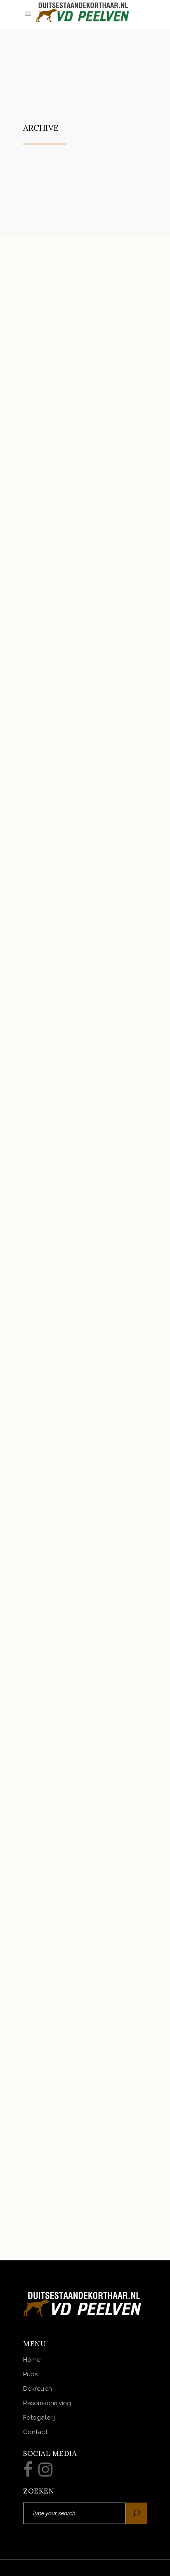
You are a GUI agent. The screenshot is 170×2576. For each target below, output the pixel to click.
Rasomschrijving (47, 2403)
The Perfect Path (74, 684)
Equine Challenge (77, 2012)
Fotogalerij (39, 2418)
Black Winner (66, 1016)
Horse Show (63, 518)
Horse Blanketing (77, 2178)
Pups (30, 2374)
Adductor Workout (81, 1680)
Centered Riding (73, 1348)
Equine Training (73, 1182)
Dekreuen (38, 2389)
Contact (35, 2432)
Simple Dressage (73, 1846)
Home (32, 2360)
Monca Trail (64, 352)
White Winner (67, 1514)
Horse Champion (73, 850)
